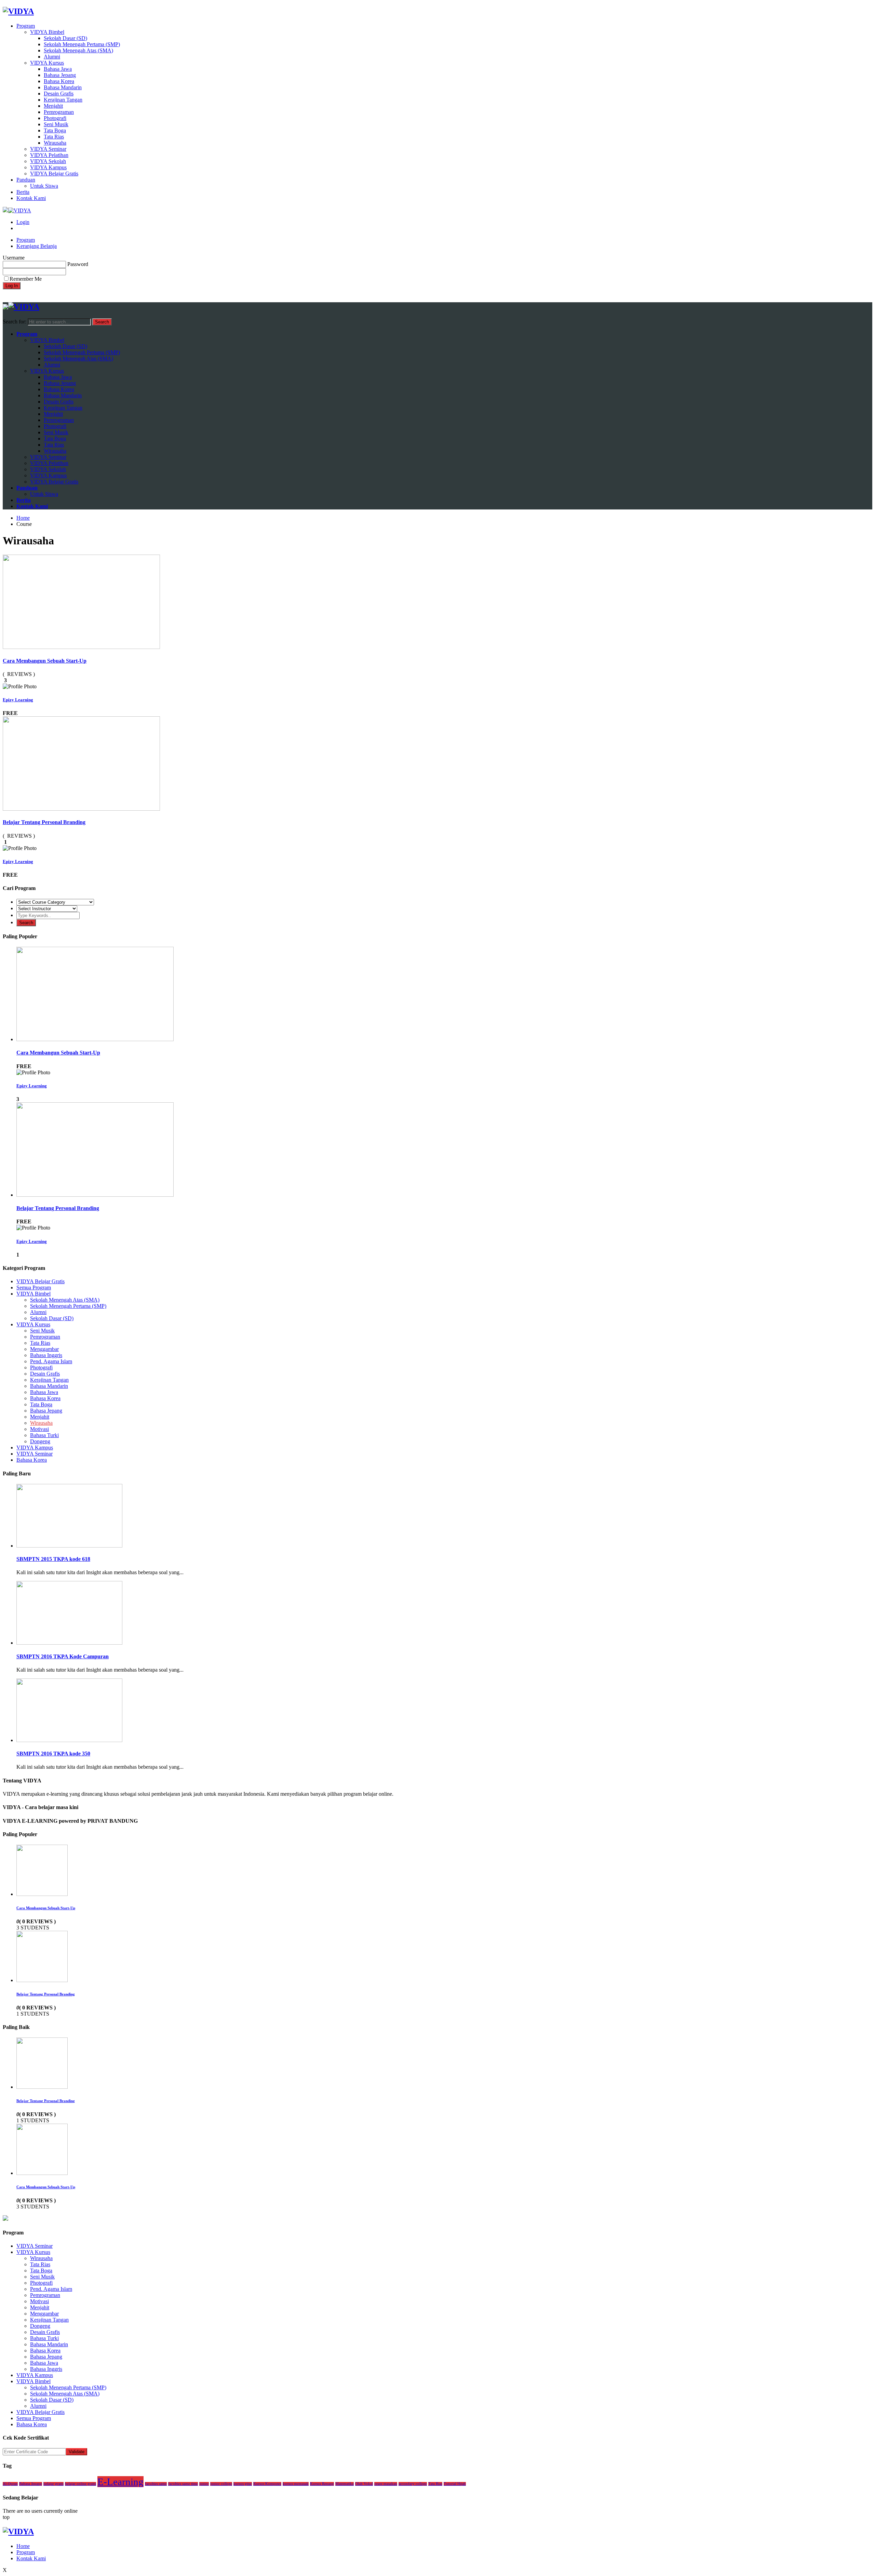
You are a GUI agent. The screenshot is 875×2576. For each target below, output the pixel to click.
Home (23, 2546)
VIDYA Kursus (47, 63)
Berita (23, 192)
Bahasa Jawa (58, 69)
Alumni (52, 57)
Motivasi (39, 1429)
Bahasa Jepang (60, 75)
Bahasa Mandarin (63, 87)
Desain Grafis (59, 94)
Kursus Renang (322, 2484)
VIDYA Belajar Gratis (54, 174)
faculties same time (183, 2484)
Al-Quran (10, 2484)
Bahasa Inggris (46, 1355)
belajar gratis (53, 2484)
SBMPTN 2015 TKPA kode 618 (53, 1559)
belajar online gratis (80, 2484)
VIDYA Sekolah (48, 161)
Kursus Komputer (267, 2484)
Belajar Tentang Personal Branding (44, 822)
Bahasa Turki (44, 1435)
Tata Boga (55, 130)
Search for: (15, 322)
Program (26, 26)
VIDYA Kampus (48, 167)
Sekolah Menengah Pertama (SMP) (82, 44)
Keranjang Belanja (37, 246)
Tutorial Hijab (455, 2484)
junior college (221, 2484)
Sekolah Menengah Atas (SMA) (78, 50)
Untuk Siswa (44, 186)
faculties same (156, 2484)
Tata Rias (54, 137)
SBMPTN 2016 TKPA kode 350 (53, 1754)
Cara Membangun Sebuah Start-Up (45, 661)
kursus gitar (243, 2484)
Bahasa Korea (59, 81)
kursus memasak (296, 2484)
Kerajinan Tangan (63, 100)
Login (23, 222)
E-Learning (120, 2482)
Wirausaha (55, 143)
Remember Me (26, 279)
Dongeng (40, 1441)
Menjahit (53, 106)
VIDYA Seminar (48, 149)
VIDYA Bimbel (47, 32)
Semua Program (34, 1287)
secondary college (413, 2484)
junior (204, 2484)
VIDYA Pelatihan (49, 155)
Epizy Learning (18, 700)
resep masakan (386, 2484)
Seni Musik (56, 124)
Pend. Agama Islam (51, 1361)
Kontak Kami (31, 198)
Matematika (345, 2484)
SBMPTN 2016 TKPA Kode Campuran (63, 1656)
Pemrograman (59, 112)
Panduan (26, 180)
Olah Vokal (364, 2484)
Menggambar (44, 1349)
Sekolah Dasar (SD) (65, 38)
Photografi (55, 118)
